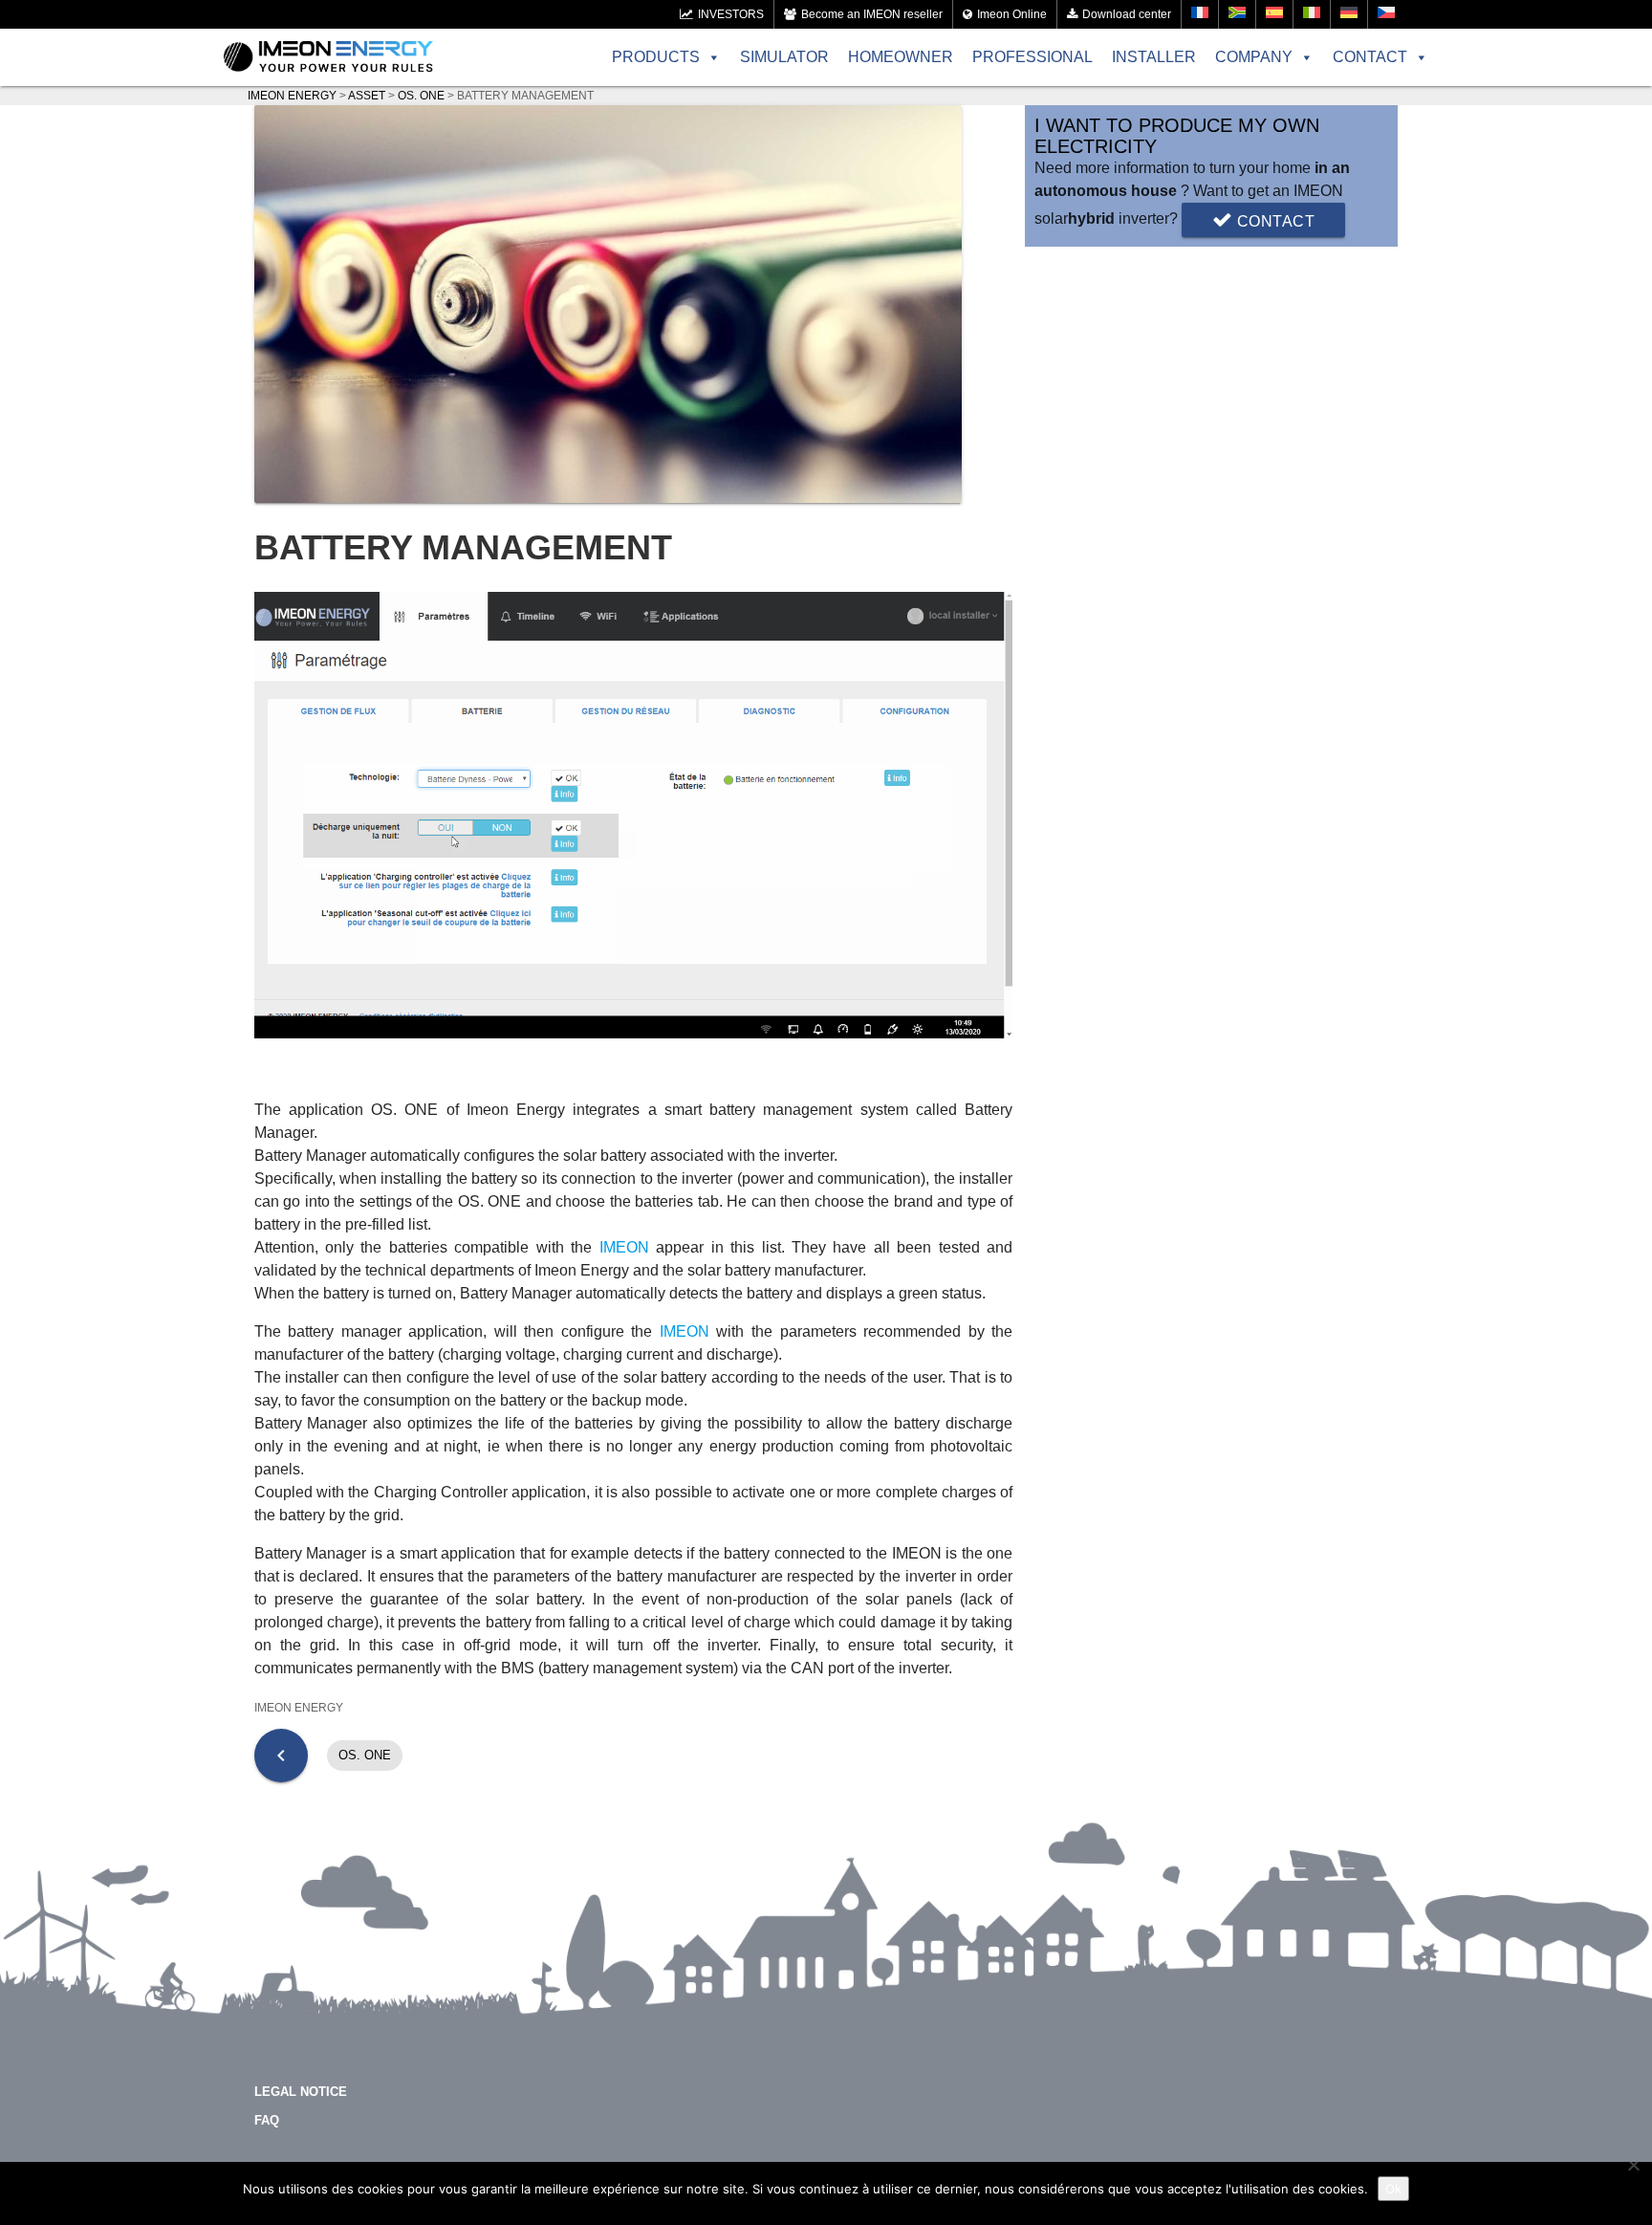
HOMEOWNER (901, 57)
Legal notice (301, 2092)
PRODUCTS (656, 57)
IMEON (624, 1247)
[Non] (1633, 2165)
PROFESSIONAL (1032, 57)
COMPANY (1254, 57)
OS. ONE (365, 1755)
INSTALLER (1154, 57)
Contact (1273, 221)
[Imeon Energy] (328, 57)
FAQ (267, 2120)
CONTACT (1370, 57)
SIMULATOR (784, 57)
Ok (1393, 2189)
